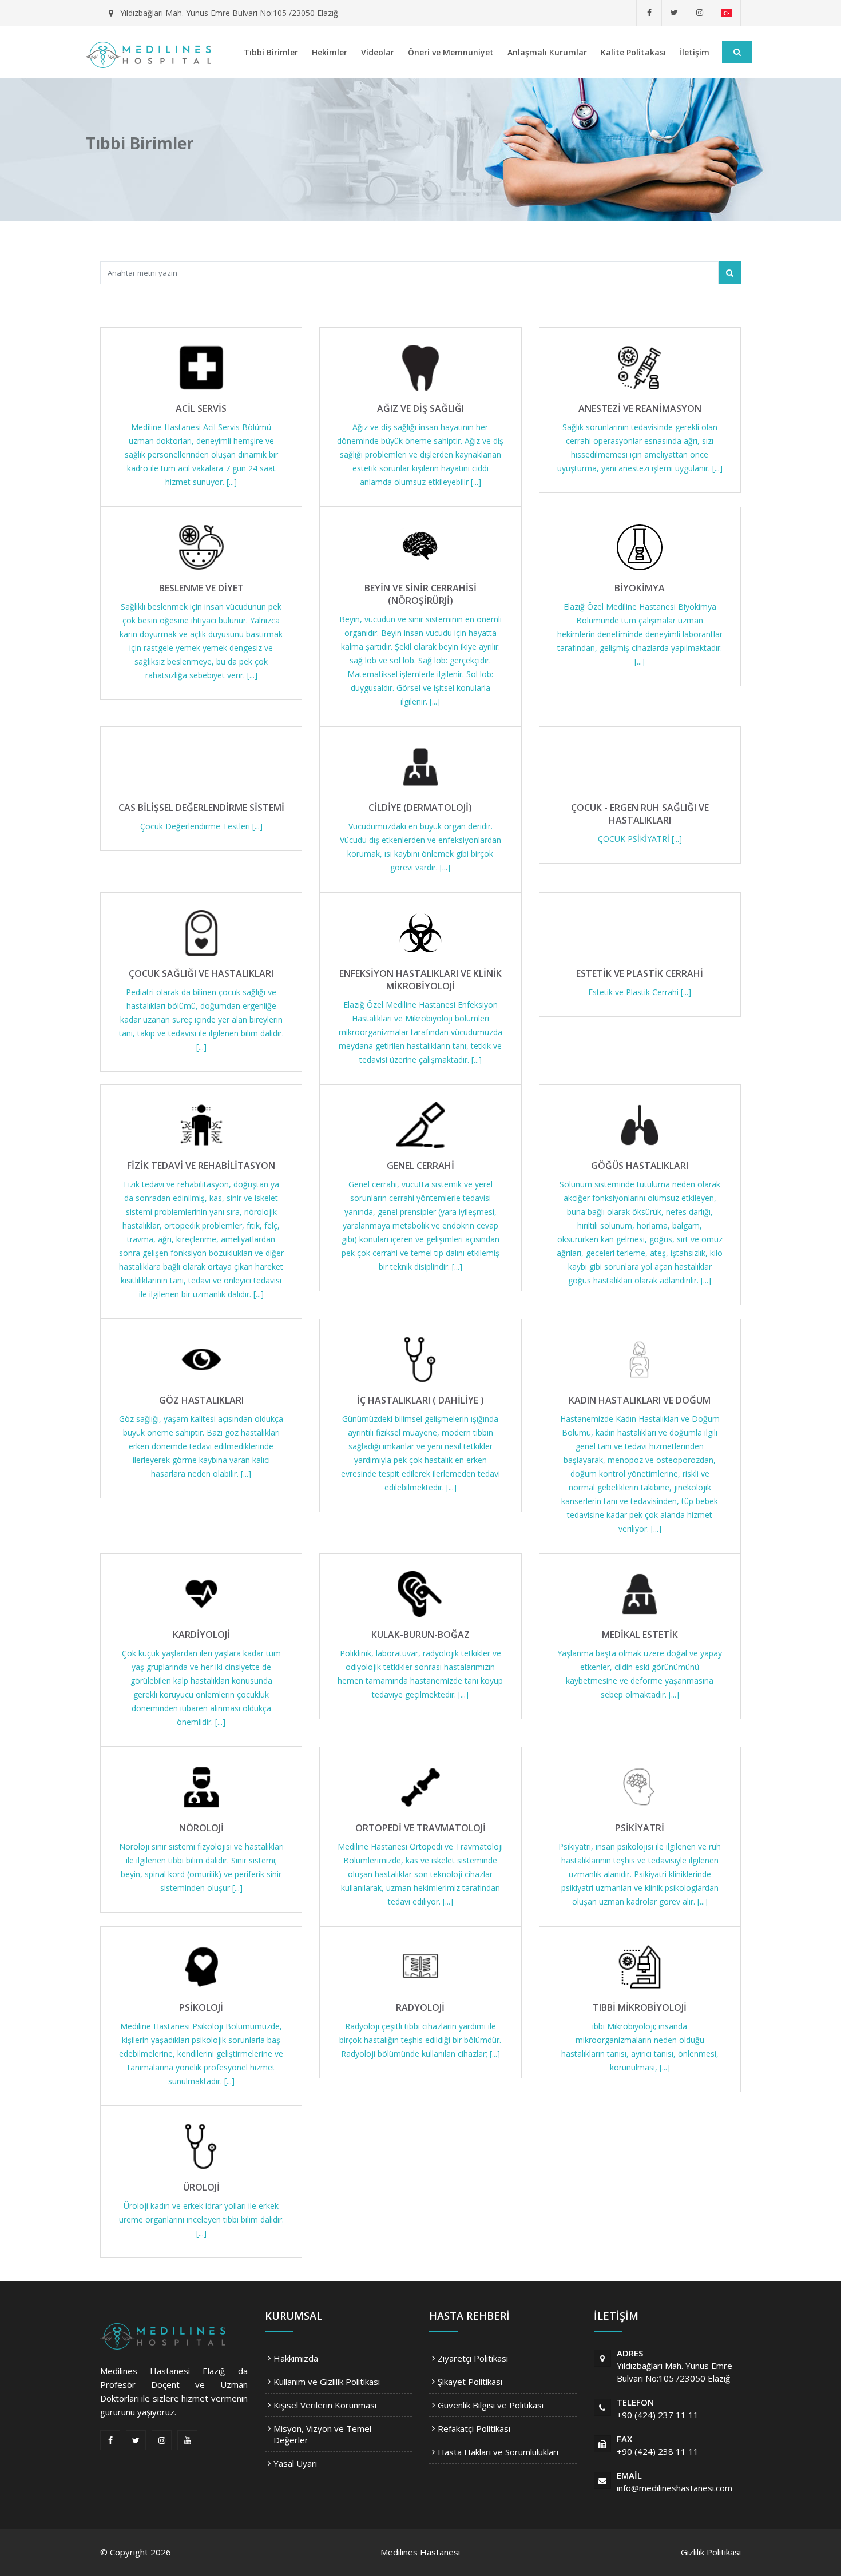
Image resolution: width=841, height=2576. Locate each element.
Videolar (378, 52)
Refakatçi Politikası (474, 2428)
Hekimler (330, 52)
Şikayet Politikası (470, 2382)
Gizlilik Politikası (711, 2552)
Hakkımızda (296, 2358)
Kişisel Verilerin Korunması (325, 2405)
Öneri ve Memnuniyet (451, 52)
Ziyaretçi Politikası (473, 2358)
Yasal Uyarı (295, 2463)
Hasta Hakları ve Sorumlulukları (498, 2452)
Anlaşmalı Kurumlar (547, 52)
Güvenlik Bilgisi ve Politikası (491, 2405)
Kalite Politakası (633, 52)
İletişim (695, 52)
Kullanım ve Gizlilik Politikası (327, 2382)
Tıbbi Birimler (271, 52)
